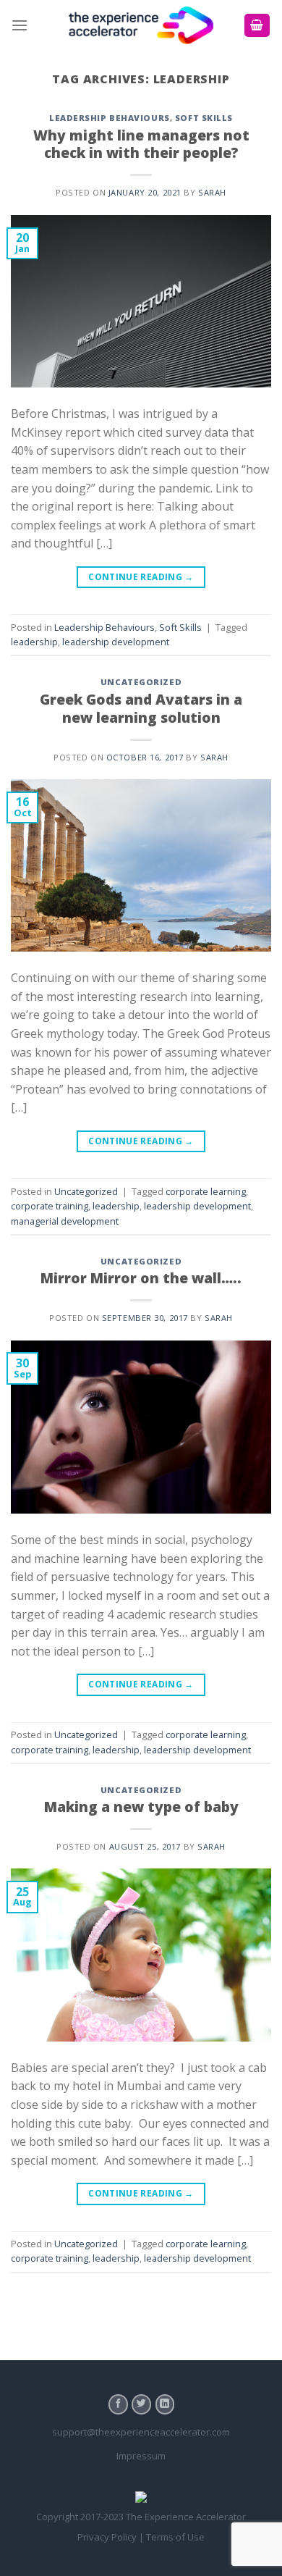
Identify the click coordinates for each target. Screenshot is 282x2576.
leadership (34, 642)
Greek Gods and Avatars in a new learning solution (141, 708)
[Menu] (20, 25)
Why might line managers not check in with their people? (141, 144)
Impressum (141, 2456)
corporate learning (206, 1191)
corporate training (50, 1206)
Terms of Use (175, 2537)
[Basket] (257, 26)
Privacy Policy (107, 2537)
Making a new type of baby (141, 1807)
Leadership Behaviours (110, 118)
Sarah (212, 192)
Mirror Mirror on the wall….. (141, 1278)
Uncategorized (141, 682)
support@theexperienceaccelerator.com (141, 2432)
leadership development (116, 642)
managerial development (65, 1221)
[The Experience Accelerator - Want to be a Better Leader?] (141, 26)
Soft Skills (204, 118)
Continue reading (141, 577)
